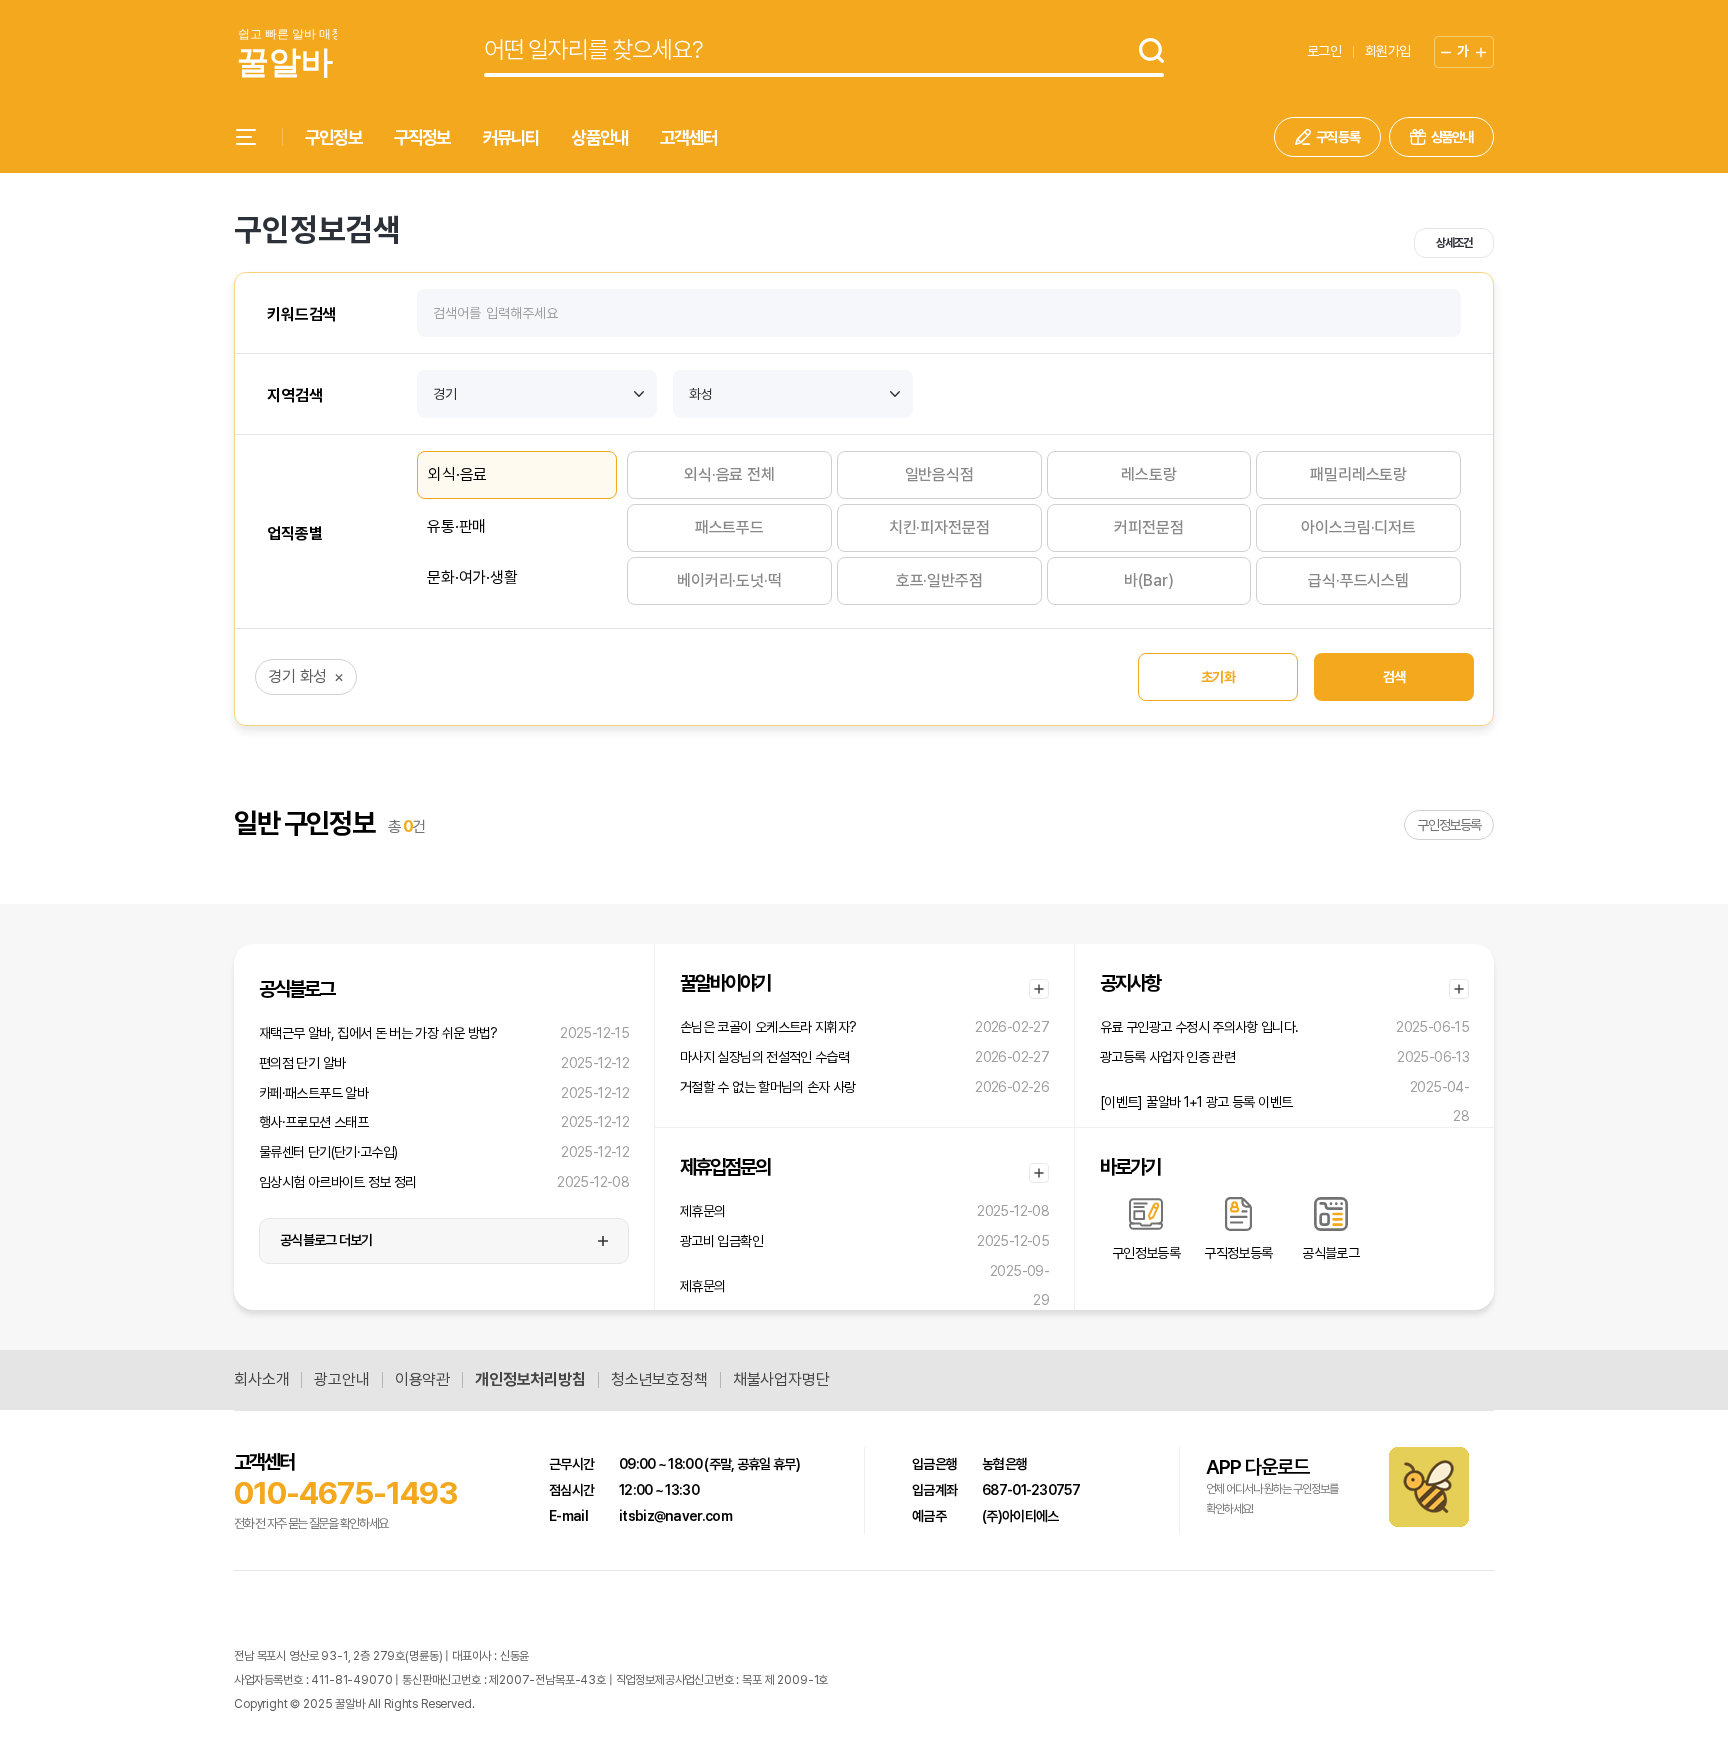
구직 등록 (1338, 137)
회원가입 (1387, 51)
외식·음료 (457, 474)
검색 (1394, 677)
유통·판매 (456, 526)
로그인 (1324, 51)
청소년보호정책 (659, 1380)
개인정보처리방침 (530, 1380)
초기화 (1218, 677)
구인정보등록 (1449, 825)
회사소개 (261, 1380)
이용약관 (422, 1380)
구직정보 (422, 137)
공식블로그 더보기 (326, 1240)
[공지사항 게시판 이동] (1459, 989)
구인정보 (333, 137)
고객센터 (688, 137)
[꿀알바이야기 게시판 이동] (1039, 989)
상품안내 (599, 137)
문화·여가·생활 (472, 577)
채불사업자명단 (781, 1380)
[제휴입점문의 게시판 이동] (1039, 1173)
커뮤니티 (511, 137)
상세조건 (1453, 243)
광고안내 (341, 1380)
